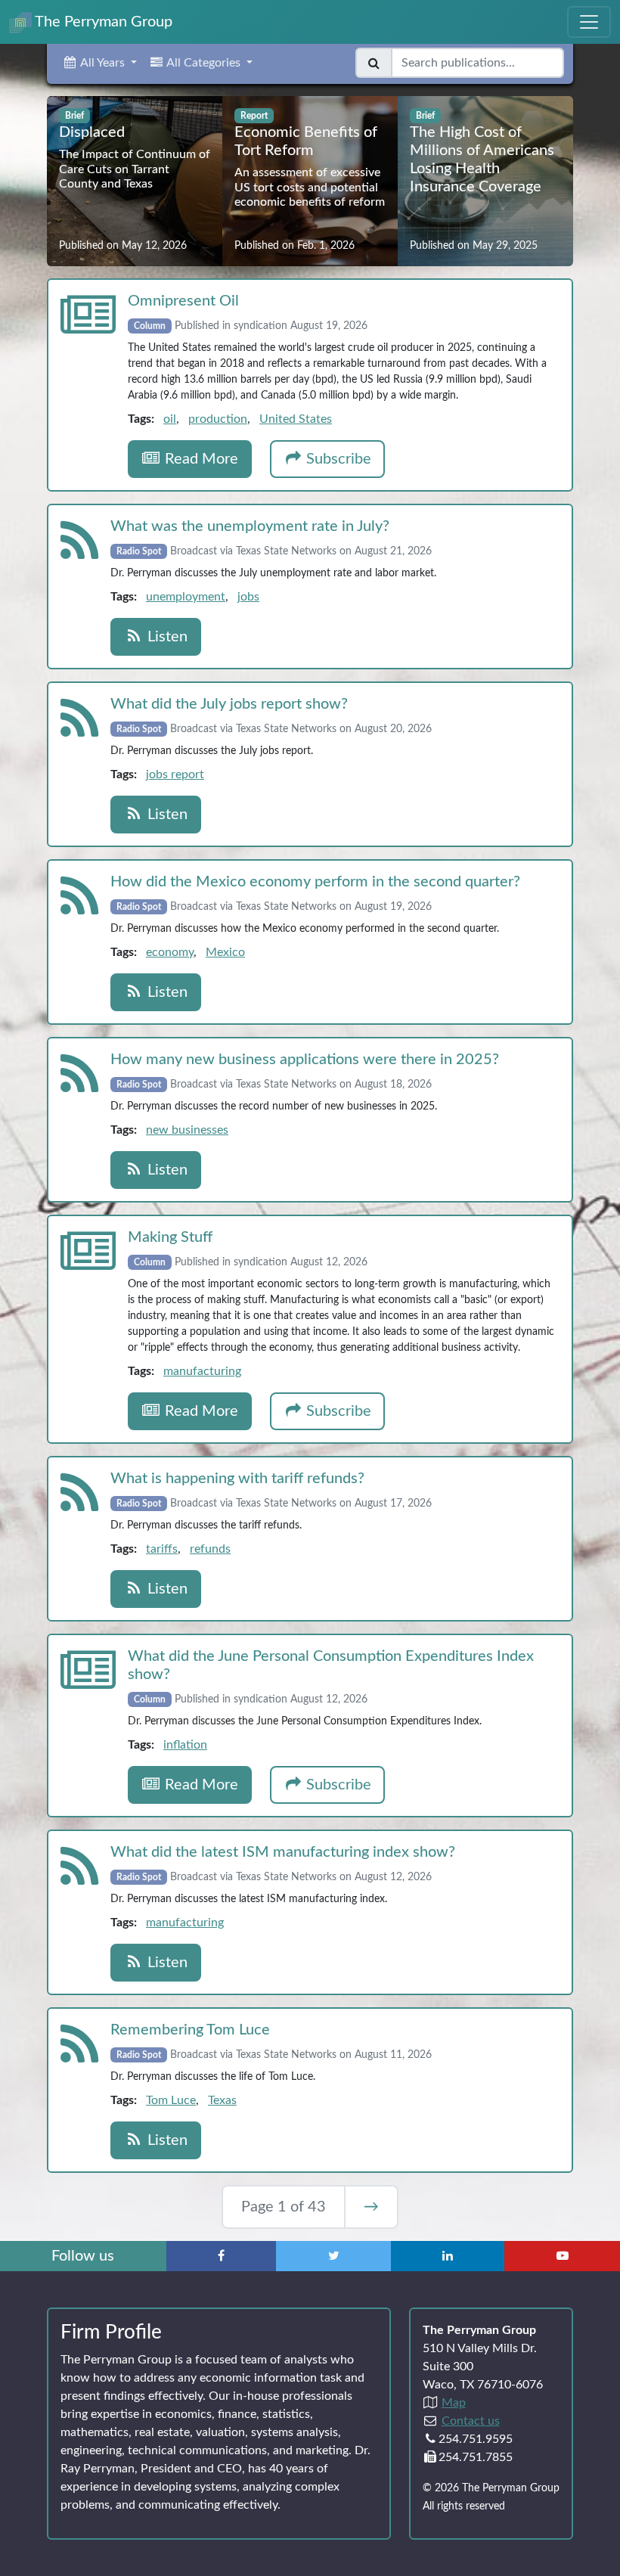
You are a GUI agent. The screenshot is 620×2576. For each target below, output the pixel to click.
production (218, 419)
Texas (222, 2100)
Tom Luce (171, 2100)
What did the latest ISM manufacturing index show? (283, 1852)
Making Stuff (170, 1237)
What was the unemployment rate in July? (250, 526)
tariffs (162, 1549)
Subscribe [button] (337, 459)
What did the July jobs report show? (229, 704)
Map (454, 2403)
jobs (248, 597)
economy (170, 952)
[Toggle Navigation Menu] (589, 22)
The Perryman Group (102, 22)
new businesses (187, 1130)
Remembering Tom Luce (190, 2030)
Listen (166, 637)
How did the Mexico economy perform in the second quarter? (315, 882)
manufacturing (202, 1371)
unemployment (186, 597)
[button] (99, 63)
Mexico (225, 952)
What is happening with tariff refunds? (237, 1479)
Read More (200, 459)
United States (296, 419)
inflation (185, 1745)
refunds (210, 1549)
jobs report (175, 774)
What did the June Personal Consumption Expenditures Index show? (331, 1665)
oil (170, 419)
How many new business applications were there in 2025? (305, 1060)
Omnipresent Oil (183, 301)
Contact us (471, 2421)
